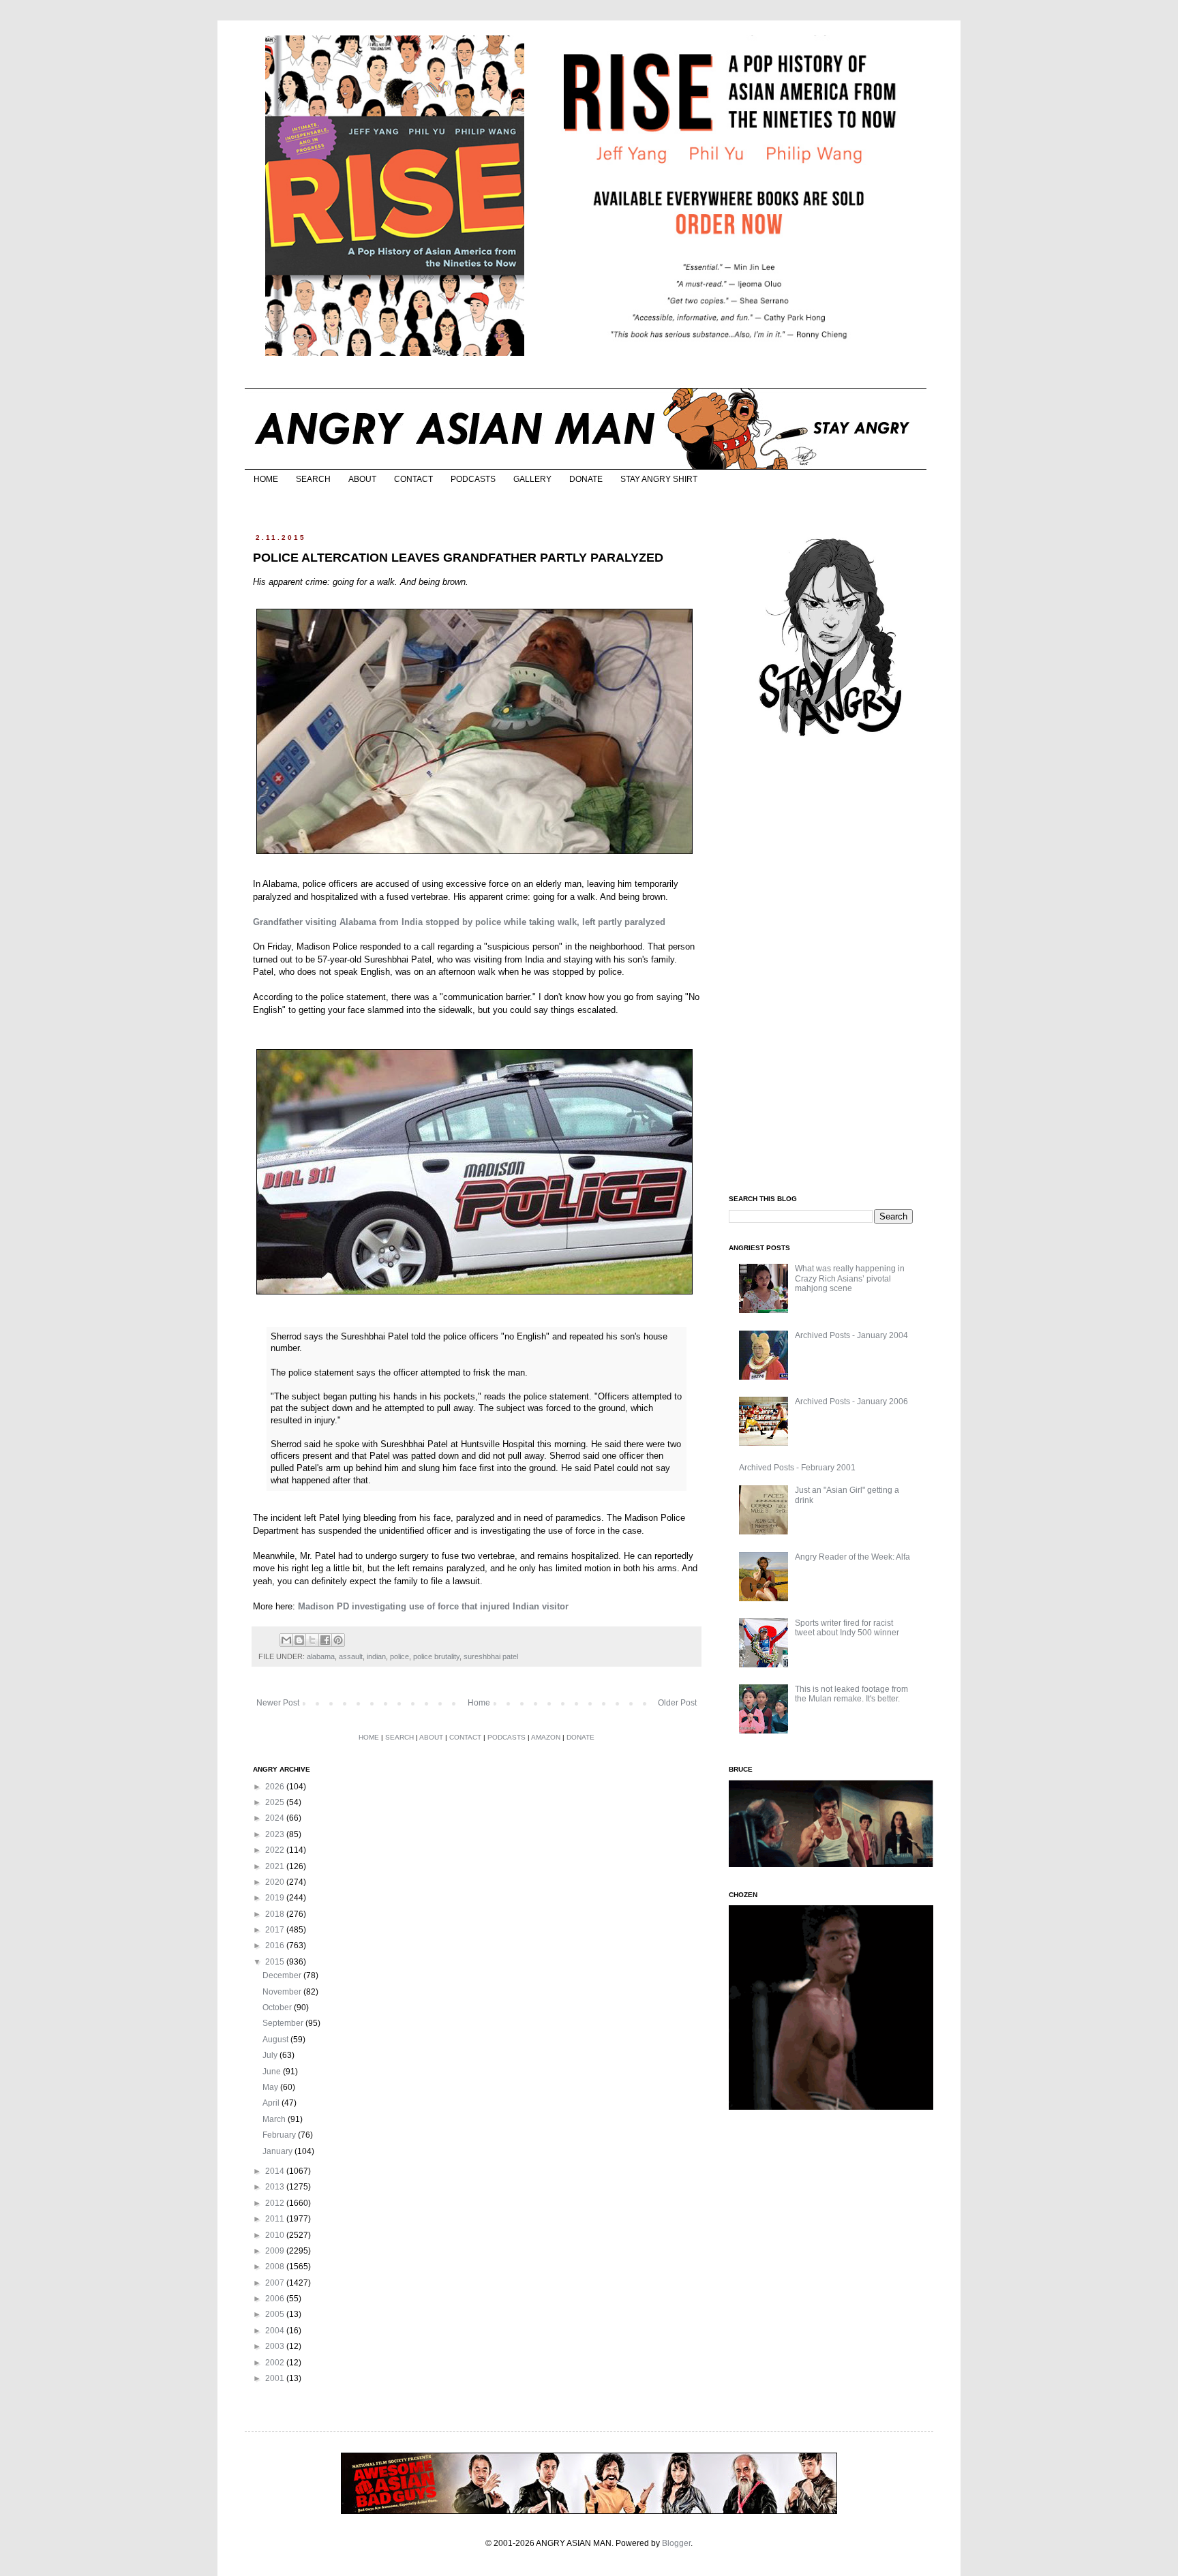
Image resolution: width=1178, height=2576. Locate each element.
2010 (276, 2235)
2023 (276, 1834)
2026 (276, 1787)
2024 (276, 1818)
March (275, 2119)
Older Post (677, 1703)
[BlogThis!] (299, 1640)
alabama (321, 1656)
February (280, 2135)
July (271, 2055)
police (399, 1656)
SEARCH (313, 479)
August (276, 2040)
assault (351, 1656)
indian (376, 1656)
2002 (276, 2363)
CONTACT (413, 479)
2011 (276, 2219)
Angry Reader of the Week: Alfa (852, 1557)
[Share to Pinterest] (338, 1640)
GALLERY (532, 479)
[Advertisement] (831, 967)
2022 (276, 1850)
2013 (276, 2187)
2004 (276, 2331)
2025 (276, 1802)
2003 (276, 2346)
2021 (276, 1866)
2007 (276, 2283)
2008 (276, 2267)
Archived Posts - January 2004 (851, 1335)
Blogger (676, 2543)
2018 (276, 1914)
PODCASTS (473, 479)
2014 (276, 2171)
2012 (276, 2203)
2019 (276, 1898)
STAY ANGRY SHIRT (659, 479)
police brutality (436, 1656)
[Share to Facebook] (325, 1640)
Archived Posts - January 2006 (851, 1401)
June (273, 2072)
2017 (276, 1930)
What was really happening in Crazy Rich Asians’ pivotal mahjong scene (850, 1278)
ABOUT (362, 479)
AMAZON (546, 1737)
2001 (276, 2378)
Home (479, 1703)
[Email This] (286, 1640)
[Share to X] (312, 1640)
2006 (276, 2299)
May (271, 2087)
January (278, 2151)
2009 (276, 2251)
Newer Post (278, 1703)
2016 (276, 1945)
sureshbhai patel (491, 1656)
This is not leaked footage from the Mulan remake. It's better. (851, 1694)
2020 (276, 1882)
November (283, 1992)
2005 (276, 2314)
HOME (266, 479)
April (272, 2103)
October (278, 2007)
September (284, 2023)
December (283, 1975)
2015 (276, 1962)
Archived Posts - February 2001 (797, 1468)
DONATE (586, 479)
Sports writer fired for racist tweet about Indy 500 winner (847, 1628)
